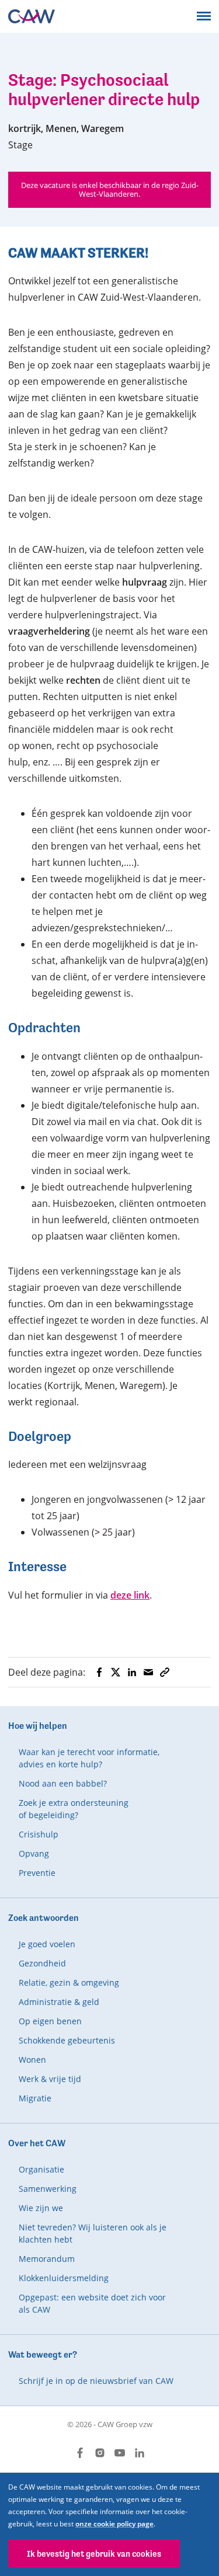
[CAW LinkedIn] (140, 2453)
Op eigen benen (50, 2021)
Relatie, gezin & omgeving (69, 1983)
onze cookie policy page (114, 2524)
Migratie (35, 2098)
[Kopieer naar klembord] (165, 1672)
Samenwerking (48, 2189)
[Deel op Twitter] (116, 1672)
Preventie (37, 1873)
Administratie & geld (59, 2002)
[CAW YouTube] (120, 2453)
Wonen (32, 2060)
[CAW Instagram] (100, 2453)
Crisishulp (39, 1834)
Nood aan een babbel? (63, 1783)
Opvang (34, 1853)
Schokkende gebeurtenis (67, 2040)
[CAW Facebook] (80, 2453)
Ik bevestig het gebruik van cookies (94, 2554)
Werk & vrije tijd (50, 2079)
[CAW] (32, 16)
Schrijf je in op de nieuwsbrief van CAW (96, 2381)
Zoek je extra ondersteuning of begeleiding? (74, 1809)
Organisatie (41, 2169)
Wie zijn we (41, 2208)
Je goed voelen (47, 1944)
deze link (130, 1595)
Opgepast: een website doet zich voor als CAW (92, 2303)
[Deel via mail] (148, 1672)
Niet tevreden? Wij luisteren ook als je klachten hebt (93, 2233)
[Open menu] (204, 16)
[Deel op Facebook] (99, 1672)
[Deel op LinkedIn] (132, 1672)
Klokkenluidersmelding (64, 2278)
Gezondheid (42, 1963)
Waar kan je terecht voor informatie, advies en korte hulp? (89, 1758)
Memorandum (47, 2259)
